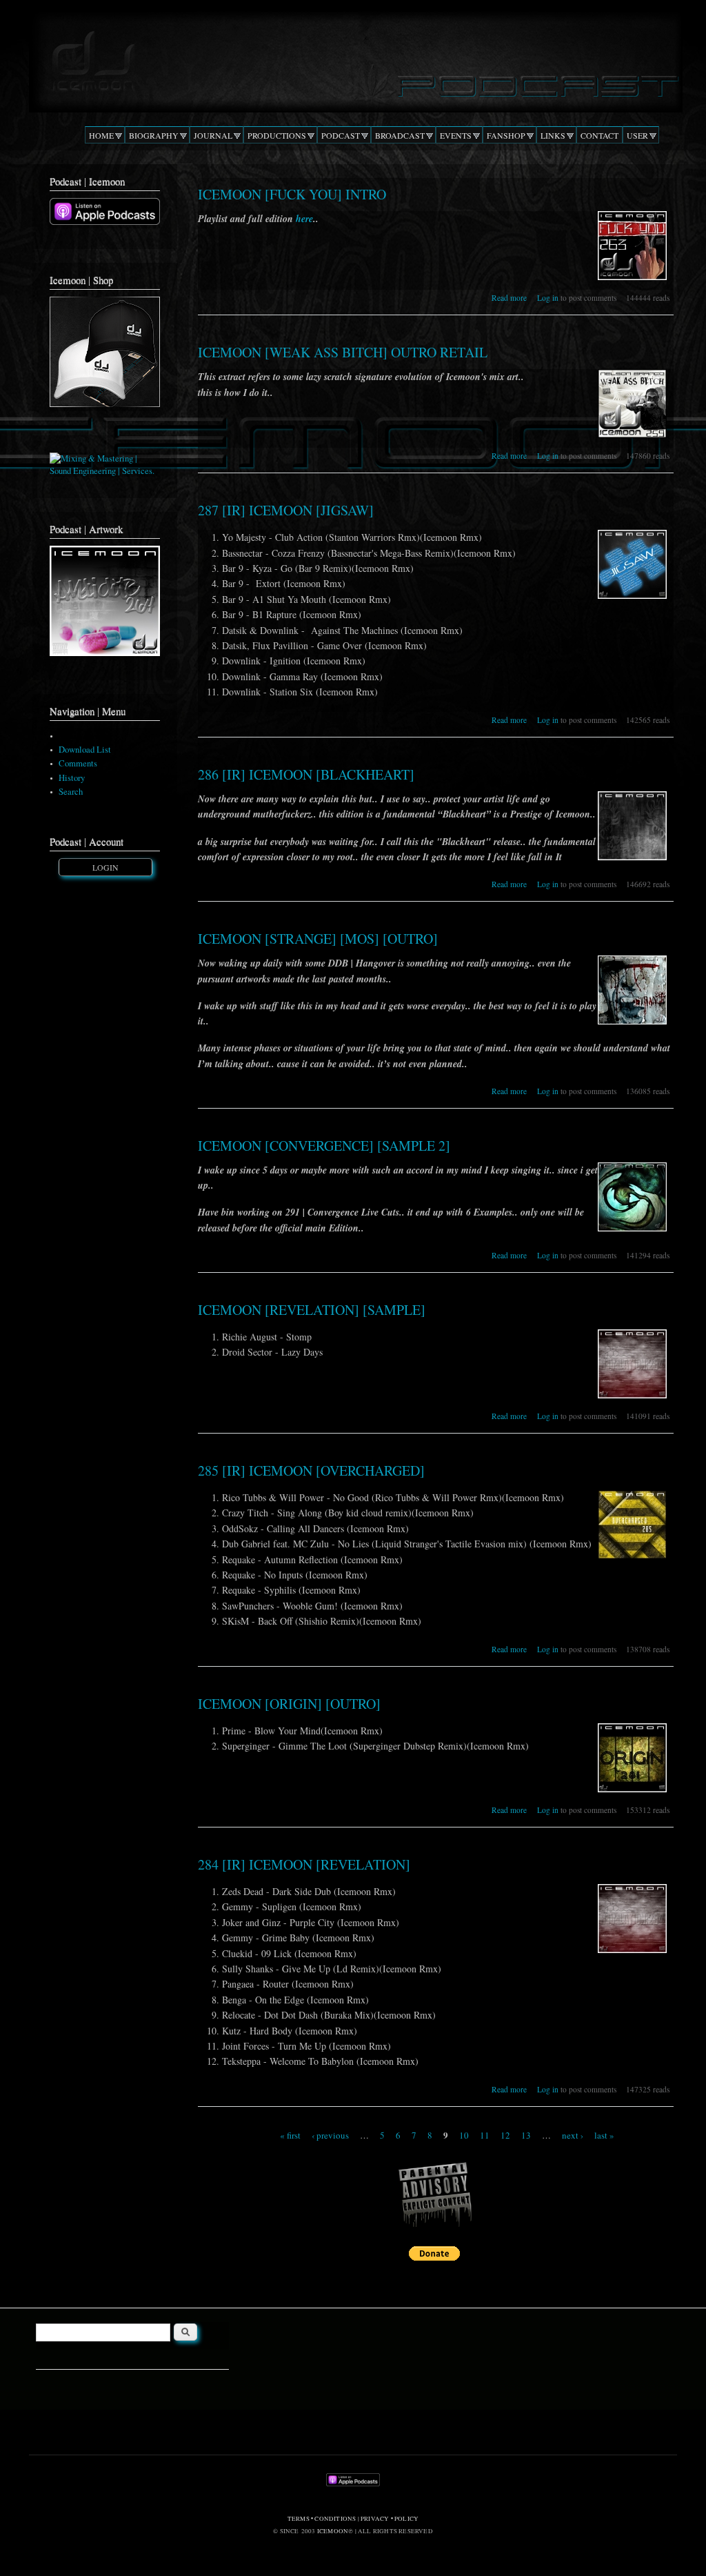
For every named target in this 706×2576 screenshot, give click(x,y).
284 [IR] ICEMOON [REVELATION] (304, 1864)
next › (573, 2134)
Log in (548, 298)
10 (464, 2134)
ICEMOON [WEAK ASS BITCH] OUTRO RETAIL (343, 352)
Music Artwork (85, 736)
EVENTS (456, 135)
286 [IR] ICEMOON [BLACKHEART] (306, 774)
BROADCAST (400, 135)
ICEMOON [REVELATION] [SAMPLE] (312, 1310)
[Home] (352, 58)
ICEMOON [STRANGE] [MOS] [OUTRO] (318, 939)
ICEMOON (333, 2531)
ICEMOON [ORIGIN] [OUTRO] (289, 1704)
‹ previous (330, 2134)
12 (505, 2134)
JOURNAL (213, 135)
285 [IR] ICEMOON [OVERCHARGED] (311, 1470)
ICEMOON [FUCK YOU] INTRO (292, 194)
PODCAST (341, 135)
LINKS (553, 135)
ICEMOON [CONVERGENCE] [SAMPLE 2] (324, 1146)
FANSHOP (506, 135)
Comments (78, 763)
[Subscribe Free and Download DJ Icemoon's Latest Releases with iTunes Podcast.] (105, 222)
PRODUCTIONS (277, 135)
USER (637, 135)
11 (485, 2134)
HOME (101, 135)
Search (71, 792)
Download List (85, 750)
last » (604, 2134)
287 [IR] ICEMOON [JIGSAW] (286, 510)
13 (526, 2134)
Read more (509, 298)
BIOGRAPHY (154, 135)
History (72, 778)
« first (290, 2134)
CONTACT (599, 135)
